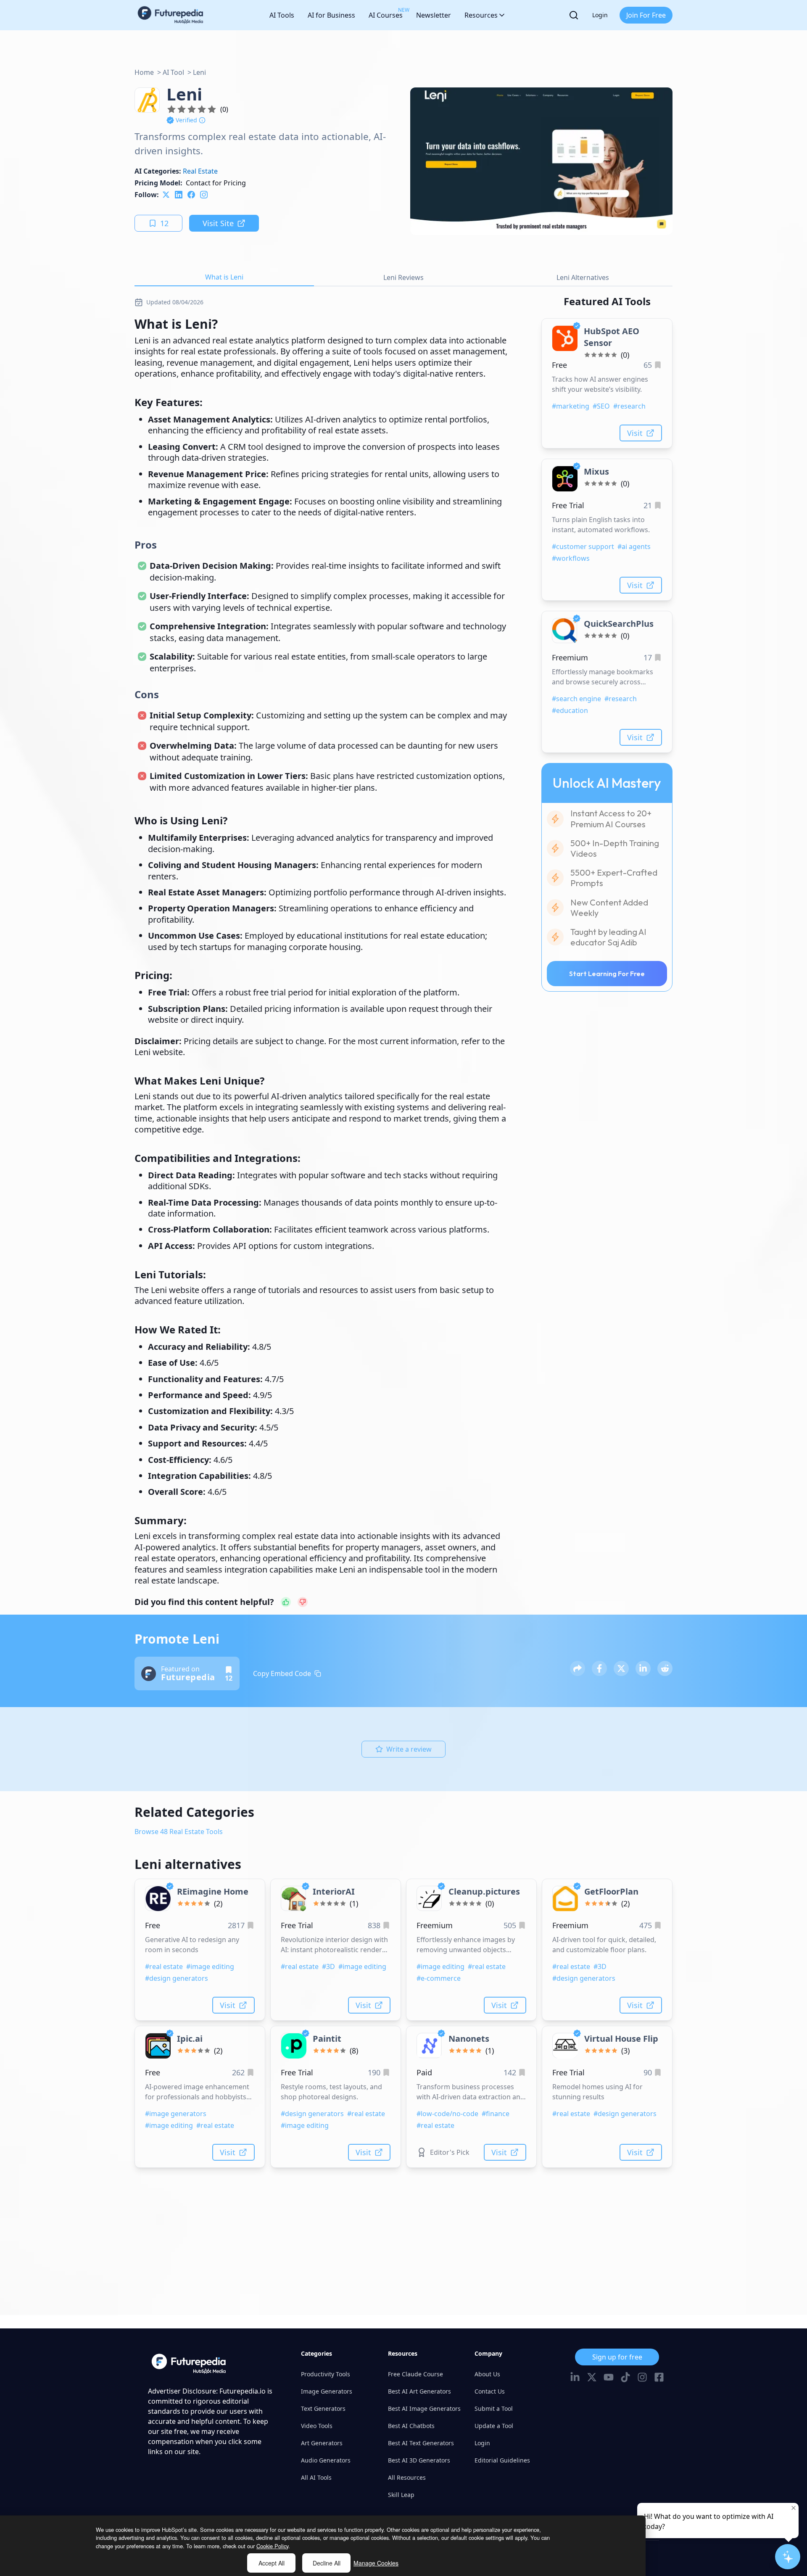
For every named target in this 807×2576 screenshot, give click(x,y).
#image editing (210, 1966)
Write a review (409, 1749)
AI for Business (331, 15)
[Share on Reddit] (665, 1668)
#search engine (576, 699)
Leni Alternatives (583, 277)
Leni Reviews (403, 277)
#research (629, 406)
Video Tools (317, 2426)
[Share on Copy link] (578, 1668)
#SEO (601, 406)
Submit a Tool (494, 2408)
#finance (496, 2114)
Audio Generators (326, 2460)
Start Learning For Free (607, 974)
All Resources (407, 2477)
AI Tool (173, 72)
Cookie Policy (272, 2546)
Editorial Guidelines (502, 2460)
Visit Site (218, 223)
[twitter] (166, 195)
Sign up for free (617, 2357)
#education (570, 710)
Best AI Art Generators (419, 2391)
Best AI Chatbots (411, 2426)
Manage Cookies (376, 2563)
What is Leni (224, 277)
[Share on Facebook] (599, 1668)
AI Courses (386, 13)
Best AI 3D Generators (419, 2460)
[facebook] (191, 195)
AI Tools (282, 15)
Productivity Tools (326, 2374)
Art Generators (322, 2443)
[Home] (171, 15)
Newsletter (434, 15)
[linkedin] (179, 195)
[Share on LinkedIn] (643, 1668)
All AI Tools (316, 2477)
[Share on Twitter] (621, 1668)
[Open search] (574, 15)
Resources (481, 15)
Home (144, 72)
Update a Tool (494, 2426)
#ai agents (634, 546)
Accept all (272, 2563)
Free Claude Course (415, 2374)
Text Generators (323, 2408)
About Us (487, 2374)
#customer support (583, 546)
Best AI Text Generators (421, 2443)
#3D (328, 1966)
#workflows (571, 558)
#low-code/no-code (447, 2114)
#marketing (571, 406)
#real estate (164, 1966)
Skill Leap (401, 2495)
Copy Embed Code (282, 1673)
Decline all (327, 2563)
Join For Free (646, 15)
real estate (200, 171)
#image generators (176, 2114)
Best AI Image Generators (424, 2408)
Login (600, 15)
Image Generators (327, 2391)
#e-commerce (439, 1978)
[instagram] (204, 195)
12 (164, 223)
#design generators (177, 1978)
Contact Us (490, 2391)
